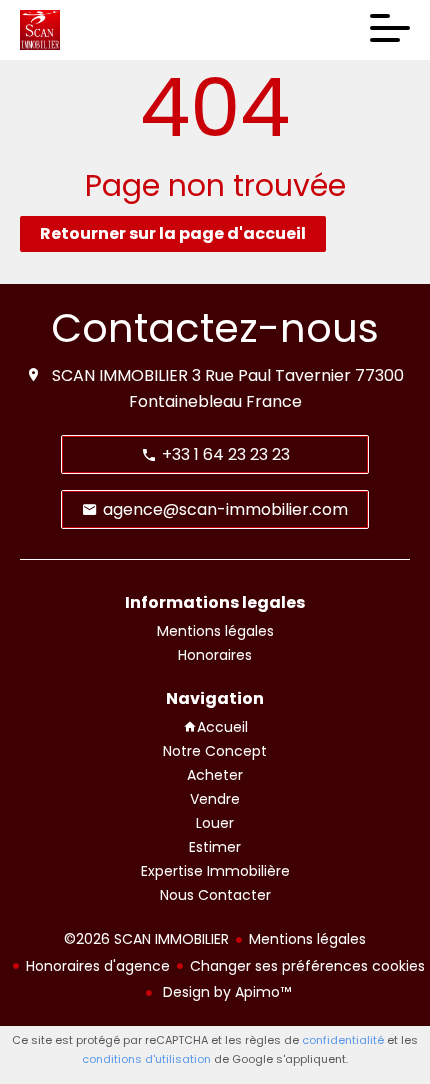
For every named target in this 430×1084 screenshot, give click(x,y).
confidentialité (343, 1040)
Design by (225, 992)
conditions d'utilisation (146, 1059)
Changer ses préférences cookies (307, 966)
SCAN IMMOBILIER (120, 375)
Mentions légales (307, 939)
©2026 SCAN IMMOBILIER (146, 939)
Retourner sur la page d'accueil (173, 233)
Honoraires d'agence (98, 966)
